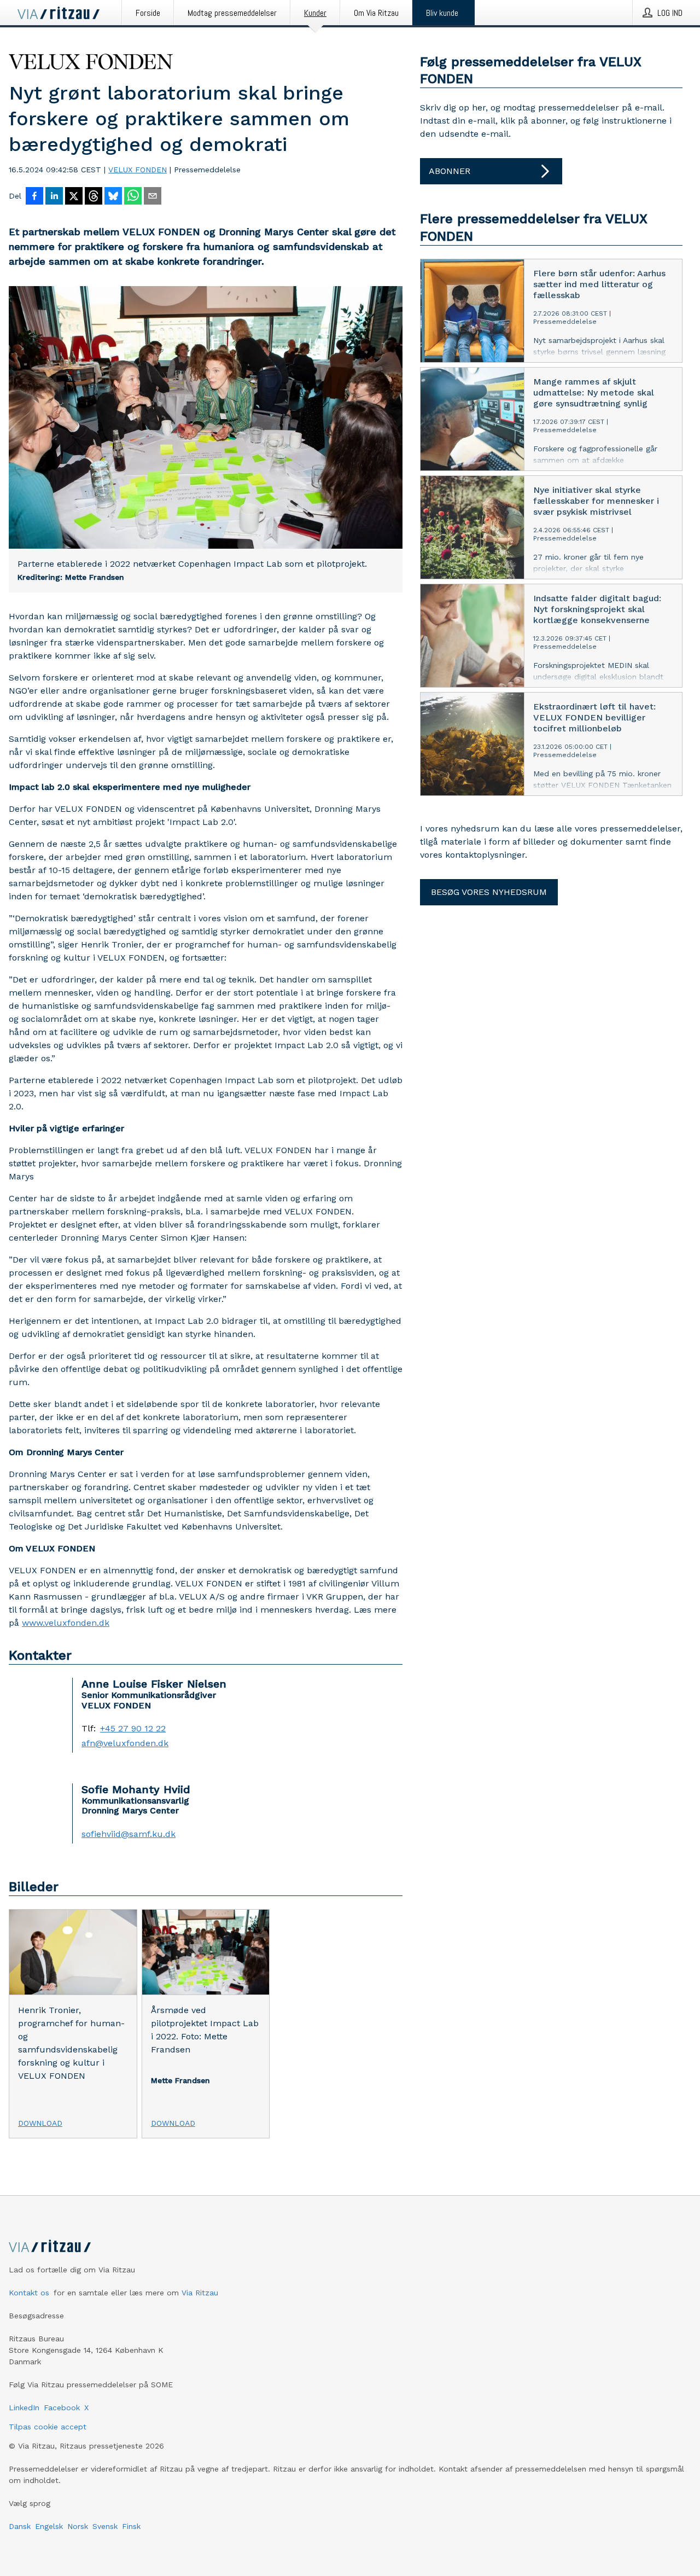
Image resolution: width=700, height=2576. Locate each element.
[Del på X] (74, 197)
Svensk (105, 2526)
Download (40, 2123)
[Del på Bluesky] (113, 197)
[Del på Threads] (94, 197)
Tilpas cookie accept (48, 2427)
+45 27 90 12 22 (133, 1729)
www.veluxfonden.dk (66, 1623)
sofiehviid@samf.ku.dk (129, 1834)
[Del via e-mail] (153, 197)
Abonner (450, 171)
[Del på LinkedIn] (54, 197)
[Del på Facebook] (34, 197)
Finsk (131, 2526)
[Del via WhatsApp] (133, 197)
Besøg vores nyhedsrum (489, 892)
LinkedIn (24, 2408)
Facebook (62, 2408)
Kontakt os (29, 2293)
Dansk (20, 2526)
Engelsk (49, 2526)
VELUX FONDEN (138, 170)
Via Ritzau (200, 2293)
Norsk (78, 2526)
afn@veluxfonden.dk (125, 1743)
